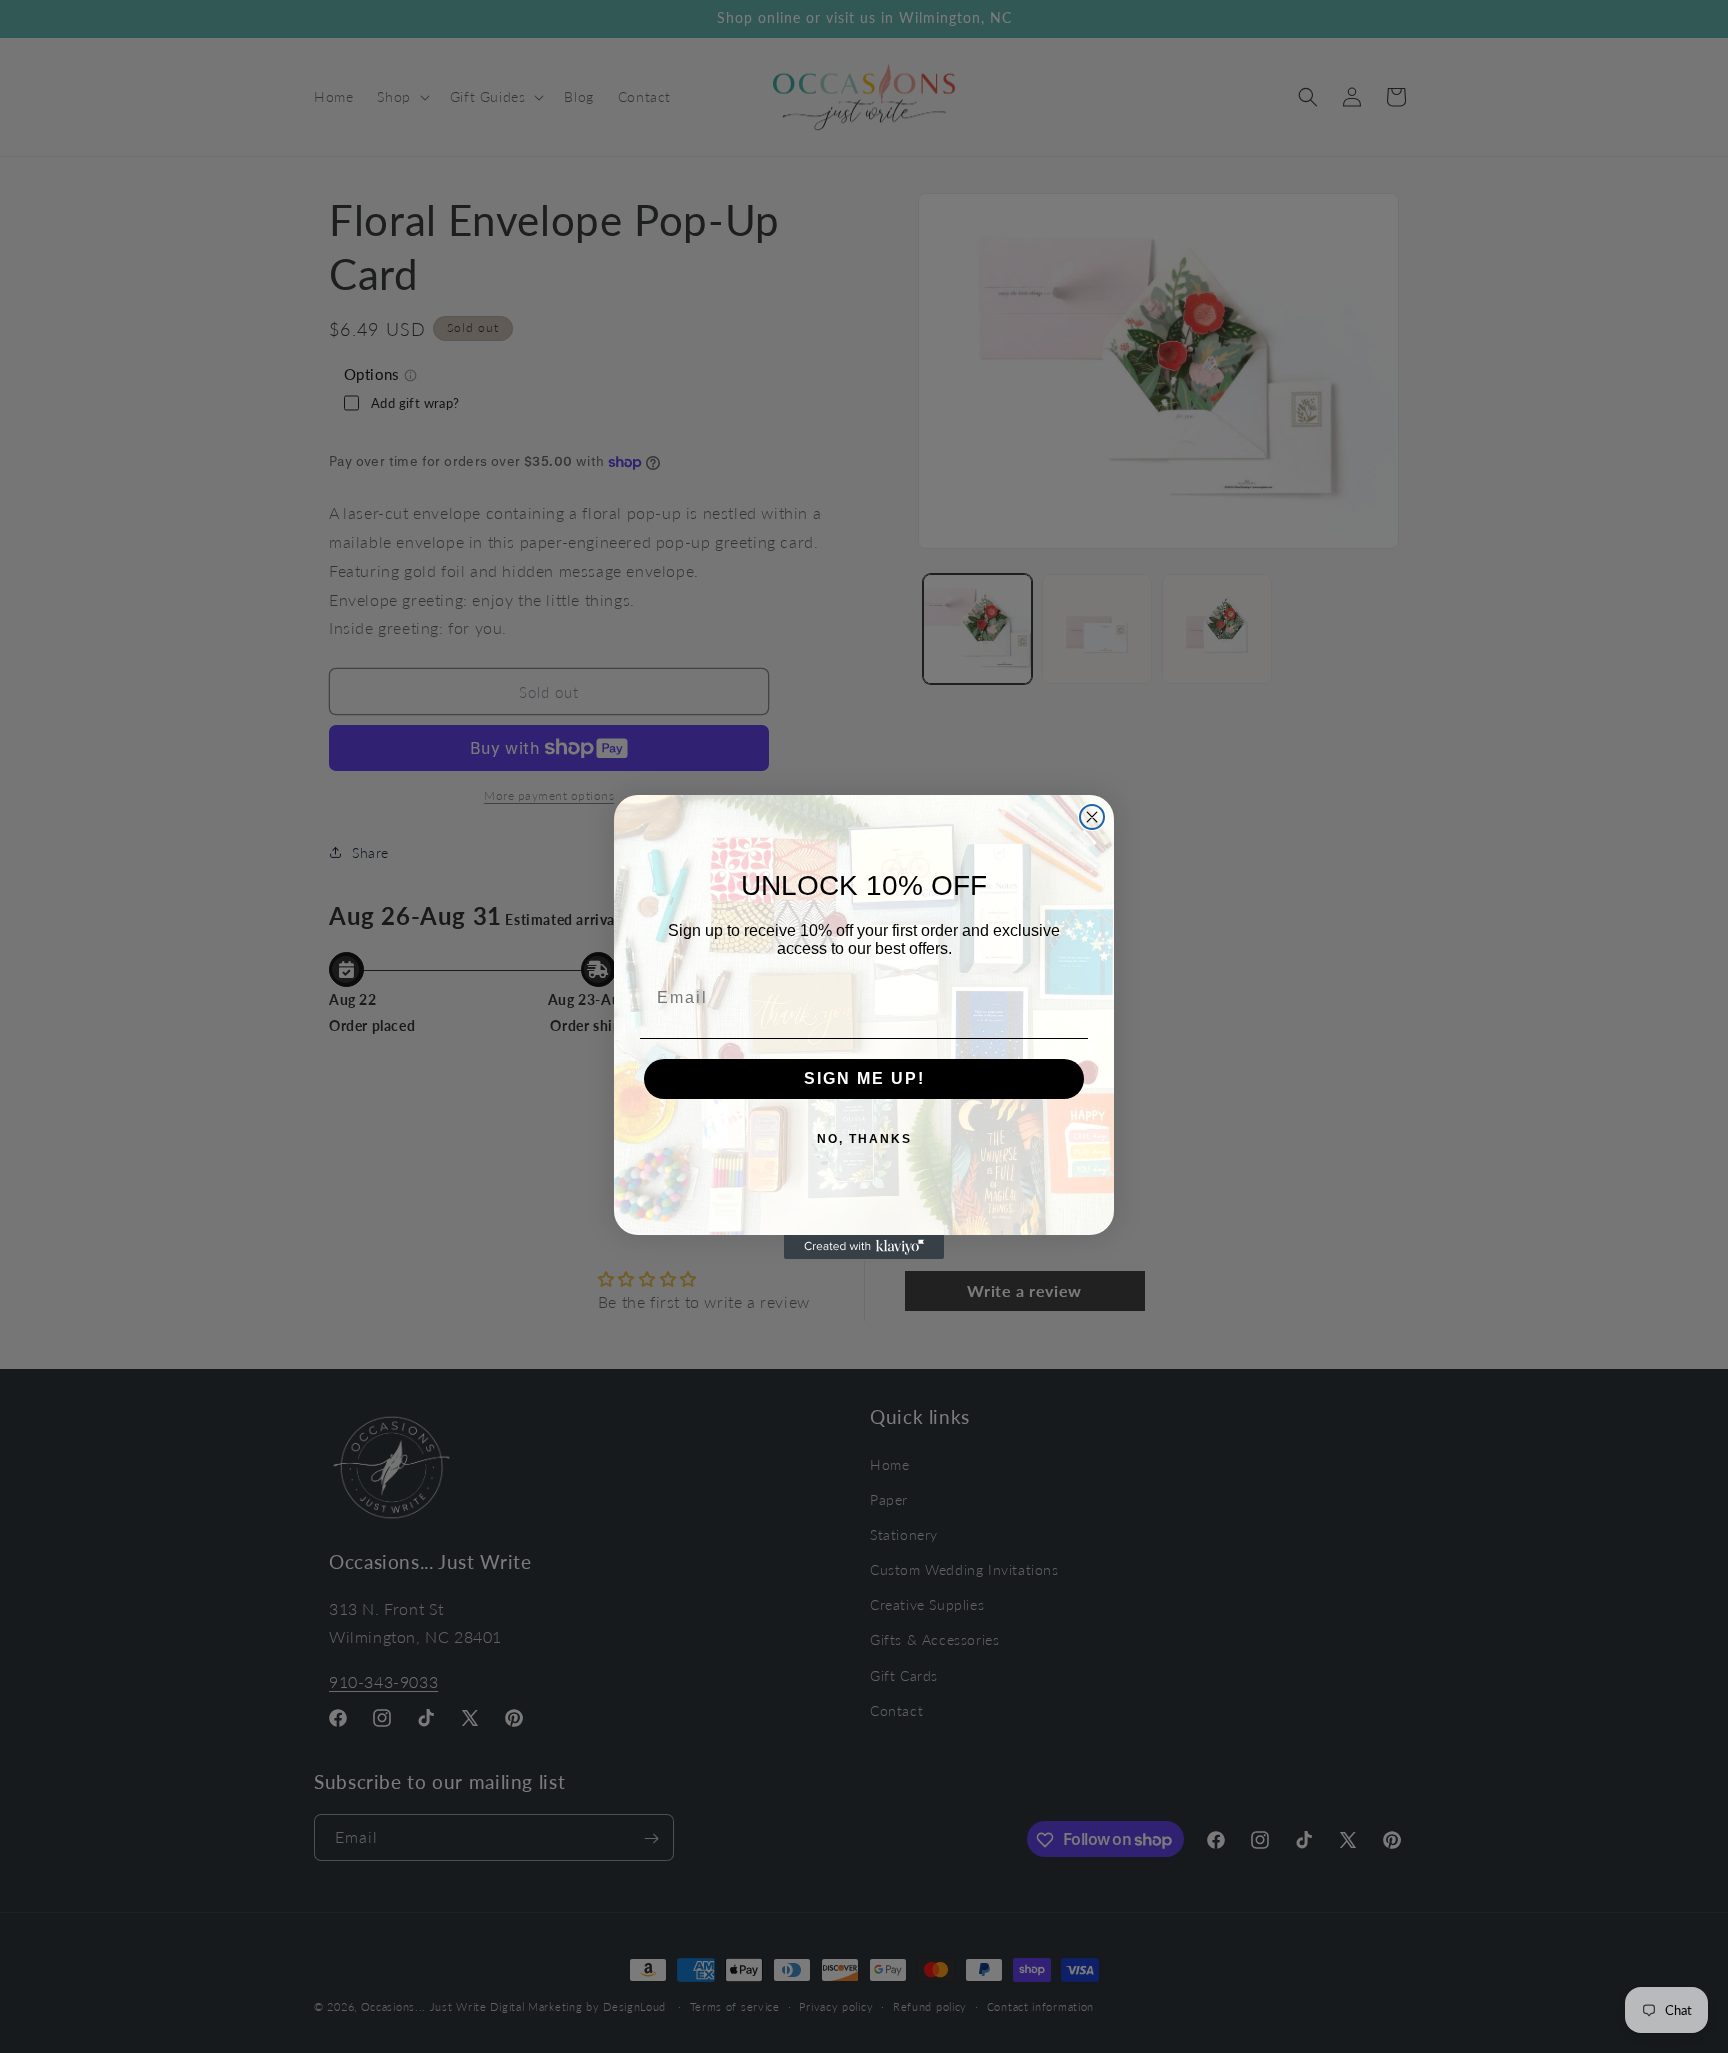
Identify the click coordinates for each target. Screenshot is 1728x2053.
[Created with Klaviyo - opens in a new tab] (864, 1247)
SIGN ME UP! (864, 1078)
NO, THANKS (864, 1139)
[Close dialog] (1092, 817)
